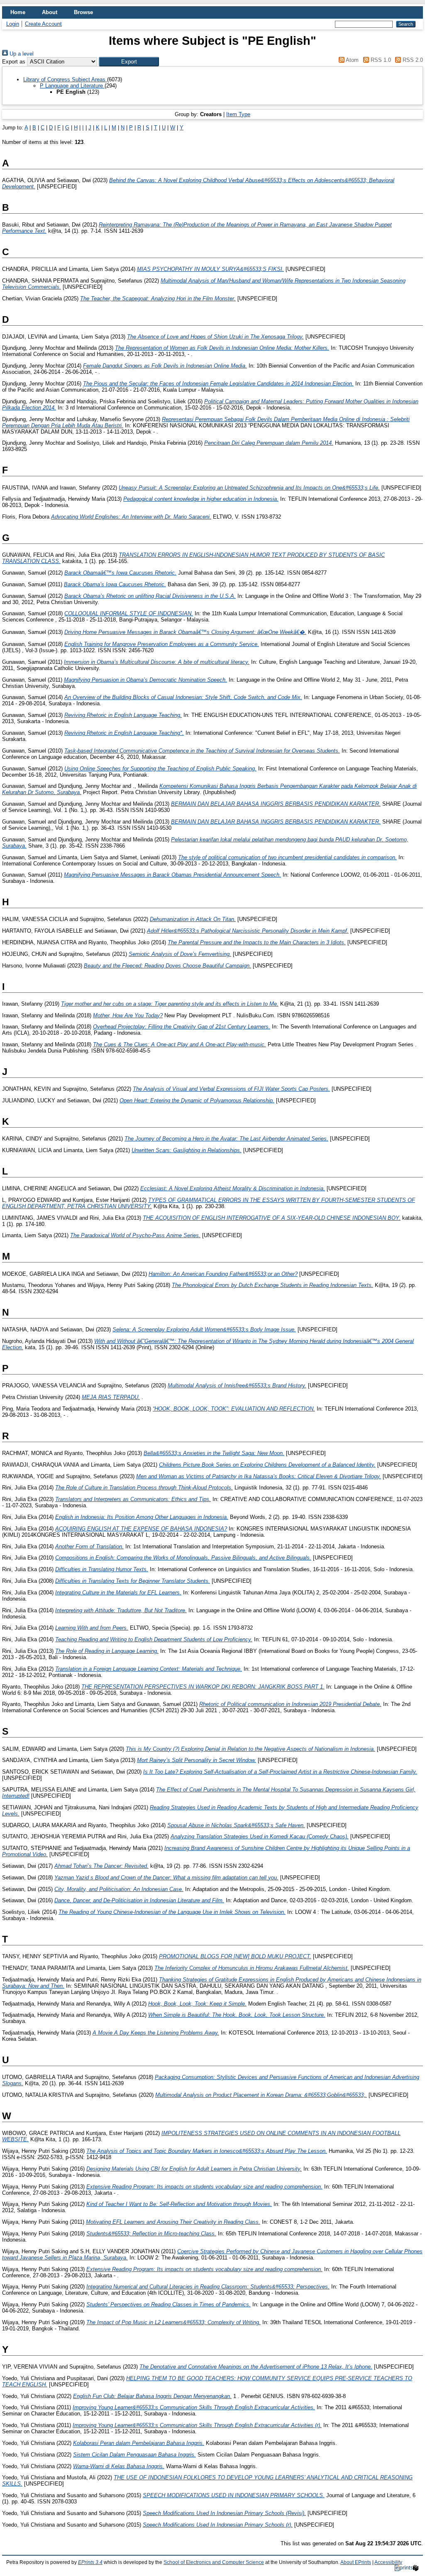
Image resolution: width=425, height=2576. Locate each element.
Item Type (238, 114)
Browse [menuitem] (83, 12)
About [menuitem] (50, 12)
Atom (352, 60)
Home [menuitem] (18, 12)
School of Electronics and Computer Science (214, 2562)
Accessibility (388, 2562)
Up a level (21, 54)
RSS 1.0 (380, 60)
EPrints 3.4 (90, 2562)
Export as (14, 62)
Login (13, 24)
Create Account (43, 24)
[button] (129, 62)
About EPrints (356, 2562)
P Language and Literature (72, 86)
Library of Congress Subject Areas (65, 79)
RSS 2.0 (412, 60)
